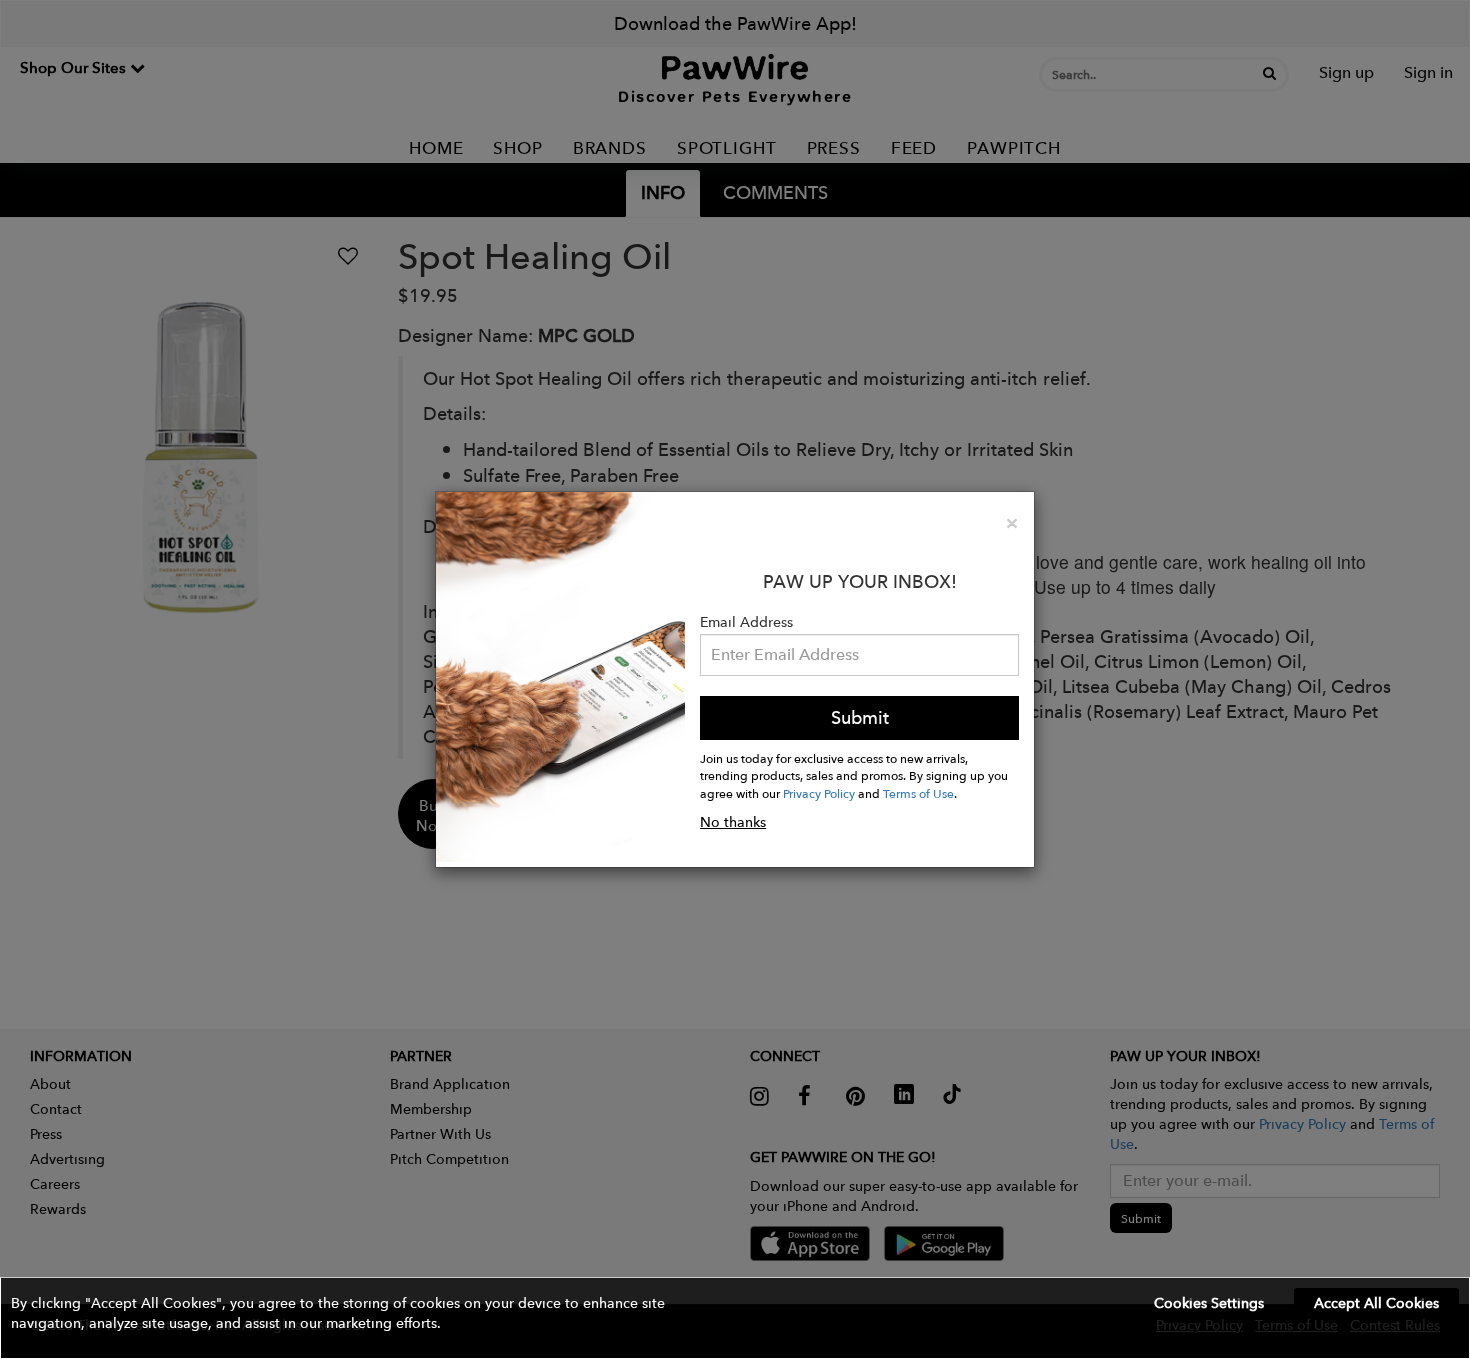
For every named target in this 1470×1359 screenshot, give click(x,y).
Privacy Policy (819, 793)
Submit (860, 717)
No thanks (733, 822)
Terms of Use (918, 793)
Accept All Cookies (1376, 1303)
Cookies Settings (1209, 1303)
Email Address (746, 622)
